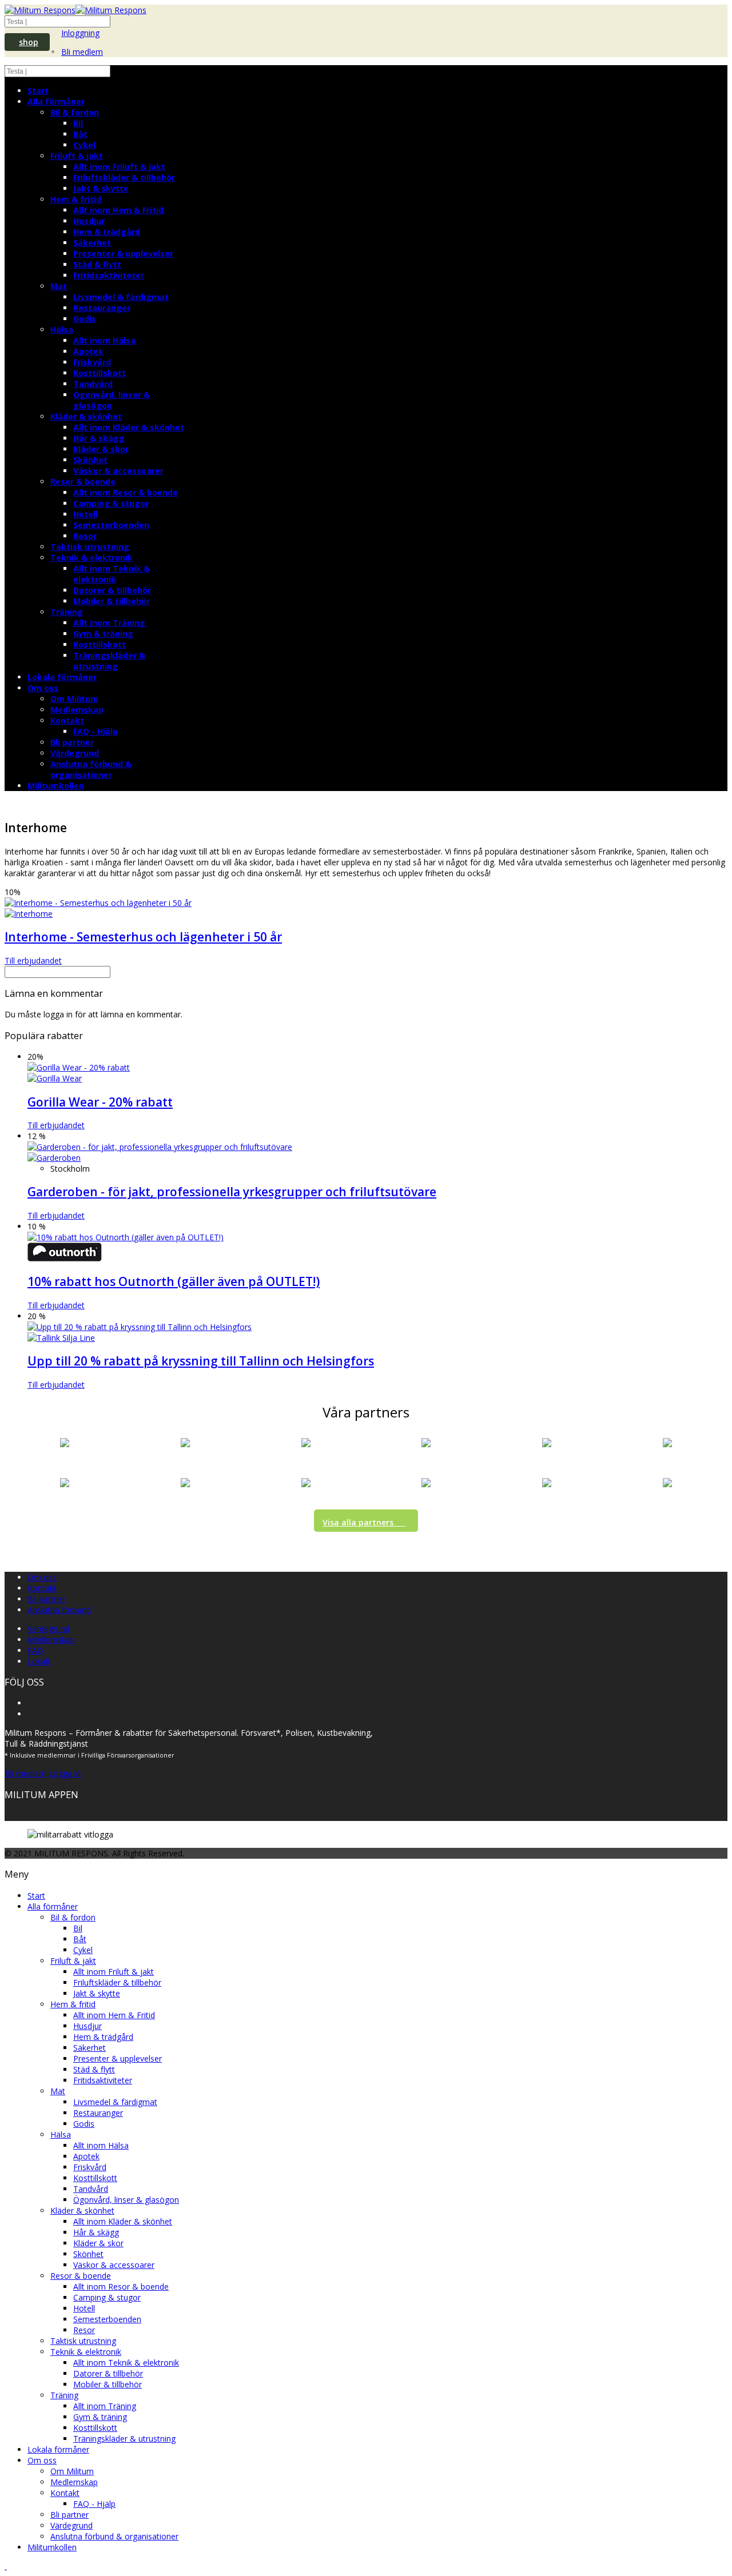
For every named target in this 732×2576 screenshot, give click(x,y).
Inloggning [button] (80, 33)
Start (38, 91)
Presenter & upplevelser (123, 253)
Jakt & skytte (101, 188)
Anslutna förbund (59, 1610)
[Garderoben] (54, 1158)
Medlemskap (77, 710)
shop (29, 42)
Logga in (65, 1773)
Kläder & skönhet (86, 416)
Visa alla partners (358, 1522)
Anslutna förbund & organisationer (91, 769)
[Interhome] (29, 914)
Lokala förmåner (62, 677)
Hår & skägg (99, 438)
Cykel (84, 145)
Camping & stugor (111, 503)
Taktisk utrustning (90, 547)
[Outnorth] (65, 1258)
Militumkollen (56, 786)
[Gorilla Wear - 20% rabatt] (79, 1067)
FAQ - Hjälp (96, 731)
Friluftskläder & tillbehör (124, 177)
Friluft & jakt (77, 156)
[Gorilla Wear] (55, 1078)
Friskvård (92, 362)
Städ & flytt (97, 264)
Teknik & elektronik (91, 558)
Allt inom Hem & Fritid (118, 210)
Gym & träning (103, 634)
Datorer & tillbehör (112, 590)
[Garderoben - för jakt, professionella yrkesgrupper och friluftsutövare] (160, 1147)
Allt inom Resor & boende (126, 492)
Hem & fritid (76, 199)
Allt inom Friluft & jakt (119, 167)
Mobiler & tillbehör (112, 601)
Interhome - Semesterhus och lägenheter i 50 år (143, 937)
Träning (67, 612)
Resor (85, 536)
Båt (80, 134)
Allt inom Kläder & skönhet (129, 427)
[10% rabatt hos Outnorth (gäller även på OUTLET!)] (126, 1237)
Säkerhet (92, 243)
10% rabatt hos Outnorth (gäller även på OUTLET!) (174, 1281)
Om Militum (74, 699)
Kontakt (67, 720)
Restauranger (102, 308)
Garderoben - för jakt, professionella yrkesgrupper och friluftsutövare (232, 1192)
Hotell (85, 514)
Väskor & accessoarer (118, 471)
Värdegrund (75, 753)
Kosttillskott (100, 373)
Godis (85, 319)
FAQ (35, 1650)
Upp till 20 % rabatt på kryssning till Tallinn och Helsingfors (201, 1361)
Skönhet (90, 460)
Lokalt (39, 1661)
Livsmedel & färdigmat (121, 297)
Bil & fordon (75, 112)
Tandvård (93, 384)
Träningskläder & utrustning (109, 661)
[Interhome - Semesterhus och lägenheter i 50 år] (98, 903)
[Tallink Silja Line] (61, 1338)
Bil (78, 123)
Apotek (88, 351)
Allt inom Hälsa (104, 340)
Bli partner (72, 742)
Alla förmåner (56, 101)
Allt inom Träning (109, 623)
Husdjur (89, 221)
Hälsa (62, 330)
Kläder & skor (101, 449)
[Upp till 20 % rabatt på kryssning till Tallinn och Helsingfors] (140, 1327)
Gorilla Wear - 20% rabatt (100, 1102)
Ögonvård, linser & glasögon (112, 400)
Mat (59, 286)
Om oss (43, 688)
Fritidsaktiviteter (109, 275)
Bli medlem (82, 52)
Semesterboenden (111, 525)
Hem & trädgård (107, 232)
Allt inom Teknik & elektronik (112, 574)
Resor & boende (83, 482)
